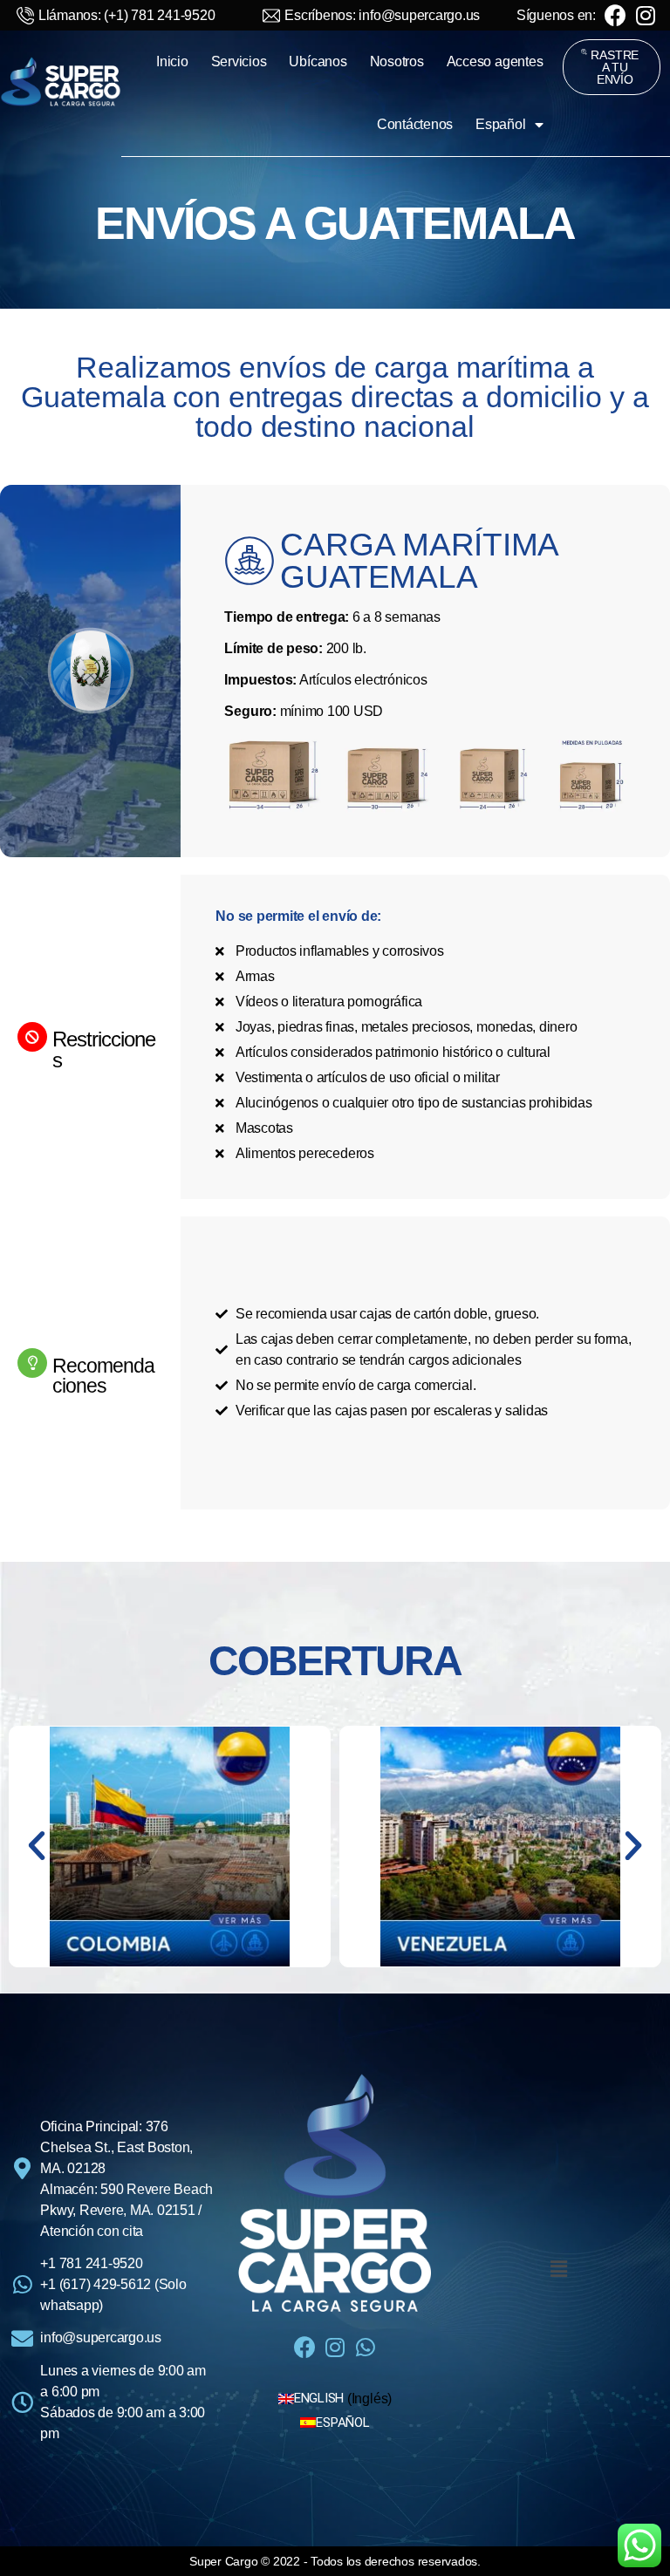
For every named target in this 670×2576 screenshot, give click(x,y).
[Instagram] (646, 15)
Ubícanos (318, 61)
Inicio (172, 61)
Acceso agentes (495, 61)
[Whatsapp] (365, 2347)
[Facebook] (615, 15)
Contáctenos (415, 124)
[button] (612, 67)
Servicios (239, 61)
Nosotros (397, 61)
